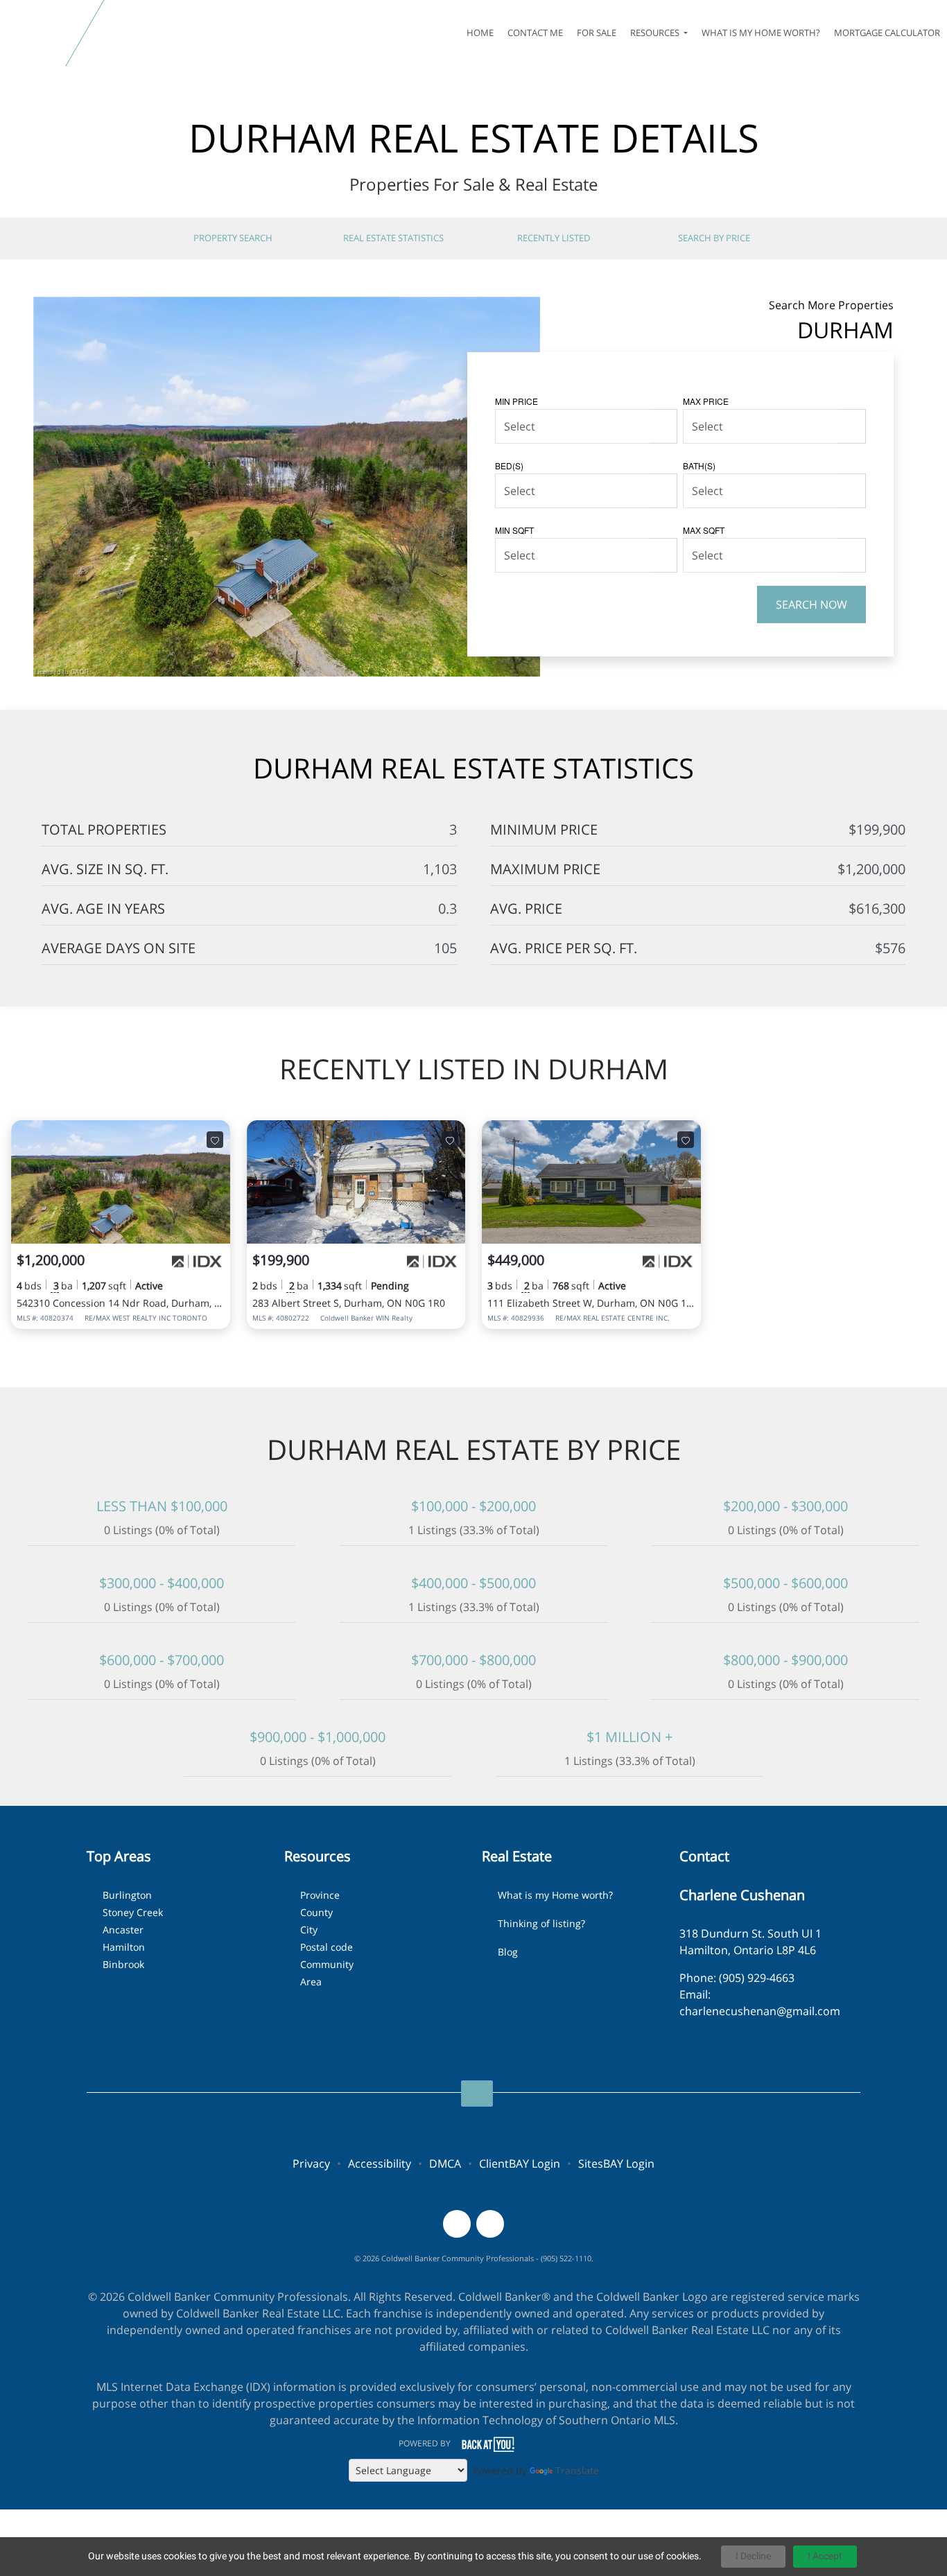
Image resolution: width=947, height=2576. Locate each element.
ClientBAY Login (520, 2164)
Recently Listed (554, 238)
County (316, 1912)
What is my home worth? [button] (761, 33)
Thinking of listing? (541, 1923)
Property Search (233, 238)
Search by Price (714, 238)
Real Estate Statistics (393, 238)
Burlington (127, 1895)
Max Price (706, 401)
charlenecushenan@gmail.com (760, 2011)
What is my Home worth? (555, 1895)
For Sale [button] (597, 33)
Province (320, 1895)
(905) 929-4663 (757, 1978)
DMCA (445, 2164)
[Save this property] (215, 1140)
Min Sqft (514, 530)
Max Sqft (704, 530)
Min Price (516, 401)
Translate (577, 2470)
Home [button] (480, 33)
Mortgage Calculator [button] (887, 33)
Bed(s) (509, 465)
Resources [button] (656, 33)
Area (311, 1982)
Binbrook (123, 1964)
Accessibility (380, 2164)
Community (327, 1964)
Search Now (811, 604)
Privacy (311, 2164)
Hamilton (124, 1947)
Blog (508, 1952)
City (309, 1930)
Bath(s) (699, 465)
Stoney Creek (133, 1912)
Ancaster (123, 1930)
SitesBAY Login (616, 2164)
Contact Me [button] (535, 33)
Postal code (327, 1947)
